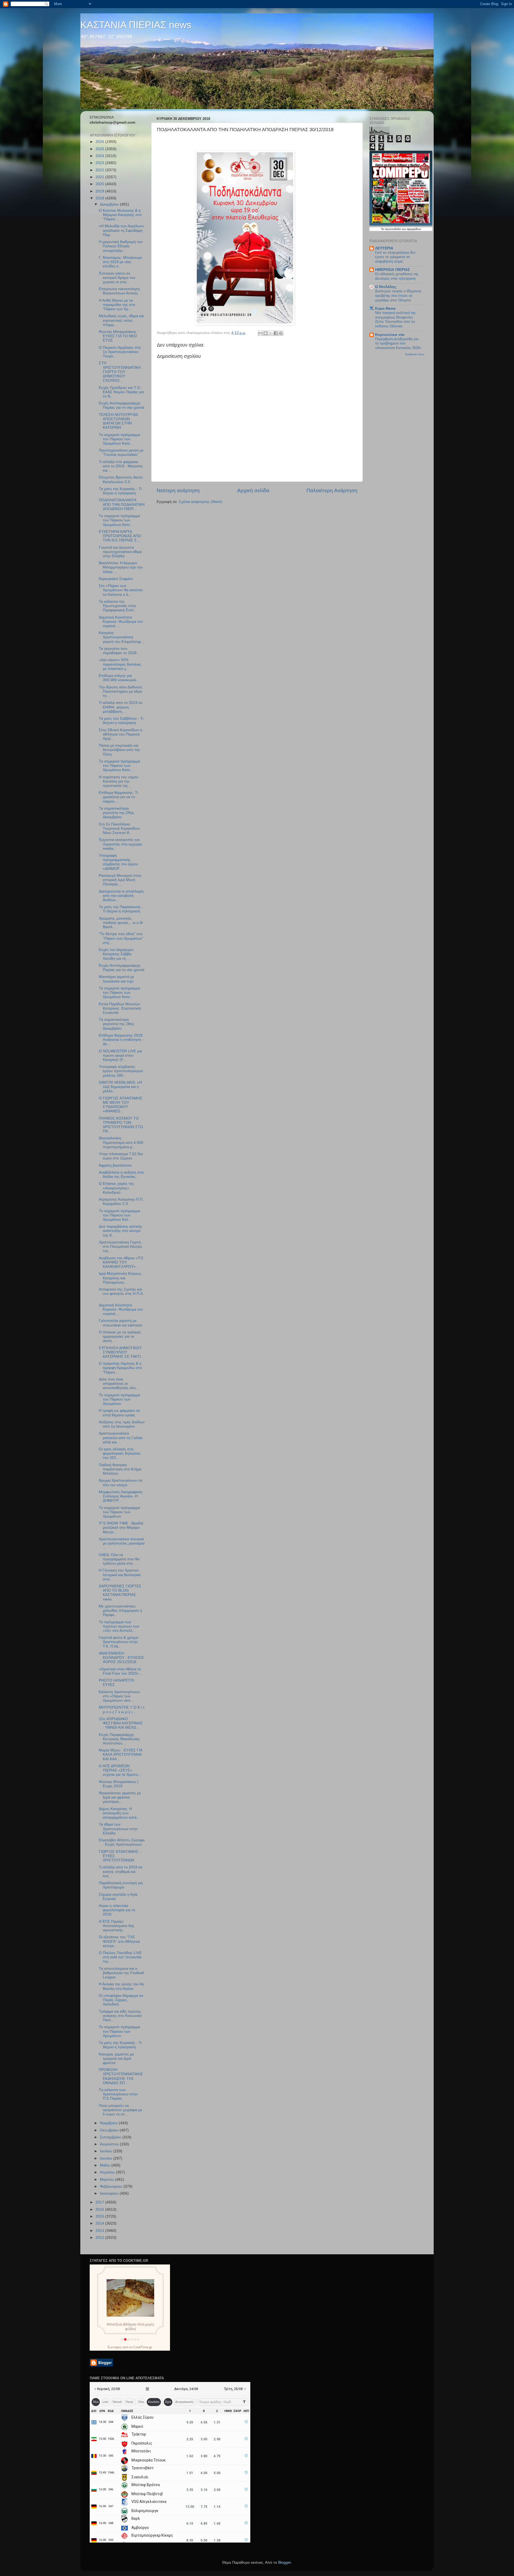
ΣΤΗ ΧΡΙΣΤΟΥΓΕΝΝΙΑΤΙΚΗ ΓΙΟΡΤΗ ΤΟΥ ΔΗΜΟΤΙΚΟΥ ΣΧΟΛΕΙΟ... (120, 372)
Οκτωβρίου (110, 2130)
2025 (100, 149)
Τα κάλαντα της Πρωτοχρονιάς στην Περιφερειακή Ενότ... (118, 606)
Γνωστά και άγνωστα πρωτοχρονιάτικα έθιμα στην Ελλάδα (120, 552)
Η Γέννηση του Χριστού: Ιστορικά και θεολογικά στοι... (120, 1575)
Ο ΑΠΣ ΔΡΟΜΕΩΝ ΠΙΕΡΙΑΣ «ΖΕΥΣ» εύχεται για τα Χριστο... (120, 1770)
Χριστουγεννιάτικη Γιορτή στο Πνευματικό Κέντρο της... (120, 1247)
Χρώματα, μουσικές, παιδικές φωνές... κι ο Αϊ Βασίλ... (121, 923)
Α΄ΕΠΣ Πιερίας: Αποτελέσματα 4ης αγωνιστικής (117, 1926)
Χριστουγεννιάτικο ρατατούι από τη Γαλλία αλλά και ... (121, 1438)
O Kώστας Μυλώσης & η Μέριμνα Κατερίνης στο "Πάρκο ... (120, 215)
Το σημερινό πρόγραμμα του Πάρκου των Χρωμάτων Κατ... (119, 1215)
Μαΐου (106, 2165)
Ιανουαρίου (110, 2193)
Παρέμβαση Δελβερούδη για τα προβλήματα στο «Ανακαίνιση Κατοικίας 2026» (398, 343)
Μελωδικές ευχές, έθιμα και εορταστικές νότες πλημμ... (121, 320)
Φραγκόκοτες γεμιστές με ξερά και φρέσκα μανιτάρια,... (120, 1797)
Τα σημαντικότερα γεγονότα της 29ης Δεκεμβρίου (116, 813)
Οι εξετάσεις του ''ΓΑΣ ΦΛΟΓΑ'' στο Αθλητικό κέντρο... (119, 1941)
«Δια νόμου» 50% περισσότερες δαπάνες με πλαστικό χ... (120, 664)
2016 (100, 2209)
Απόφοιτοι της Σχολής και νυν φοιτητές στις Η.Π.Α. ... (121, 1294)
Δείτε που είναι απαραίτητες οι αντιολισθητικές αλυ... (119, 1384)
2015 (100, 2216)
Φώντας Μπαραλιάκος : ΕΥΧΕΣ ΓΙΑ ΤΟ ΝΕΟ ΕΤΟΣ (119, 336)
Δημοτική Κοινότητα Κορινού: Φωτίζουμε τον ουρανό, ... (121, 622)
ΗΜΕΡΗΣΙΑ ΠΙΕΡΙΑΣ (392, 270)
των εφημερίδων (411, 229)
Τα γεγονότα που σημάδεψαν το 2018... (119, 651)
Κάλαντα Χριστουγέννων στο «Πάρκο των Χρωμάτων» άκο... (119, 1696)
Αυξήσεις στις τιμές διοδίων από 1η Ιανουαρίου (122, 1424)
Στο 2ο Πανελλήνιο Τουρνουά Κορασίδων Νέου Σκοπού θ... (119, 828)
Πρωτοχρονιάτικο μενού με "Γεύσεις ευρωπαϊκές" (121, 452)
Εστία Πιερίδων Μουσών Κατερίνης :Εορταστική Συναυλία (120, 1008)
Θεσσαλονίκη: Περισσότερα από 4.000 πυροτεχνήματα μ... (121, 1142)
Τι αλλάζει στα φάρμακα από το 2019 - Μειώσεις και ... (121, 466)
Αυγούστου (110, 2144)
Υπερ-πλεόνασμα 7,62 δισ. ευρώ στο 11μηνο (121, 1156)
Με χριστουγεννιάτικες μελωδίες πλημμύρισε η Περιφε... (120, 1611)
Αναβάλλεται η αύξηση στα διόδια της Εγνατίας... (121, 1175)
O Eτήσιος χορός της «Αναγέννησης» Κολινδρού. (116, 1188)
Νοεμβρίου (109, 2123)
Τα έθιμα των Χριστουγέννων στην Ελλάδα (118, 1829)
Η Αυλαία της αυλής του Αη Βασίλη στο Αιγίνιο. (121, 1986)
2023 (100, 163)
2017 (100, 2202)
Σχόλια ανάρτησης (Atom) (201, 502)
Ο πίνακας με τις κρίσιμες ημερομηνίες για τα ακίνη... (120, 1336)
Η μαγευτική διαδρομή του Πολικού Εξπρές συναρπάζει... (121, 246)
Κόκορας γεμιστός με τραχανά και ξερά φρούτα (116, 2059)
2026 (100, 142)
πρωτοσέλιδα (393, 229)
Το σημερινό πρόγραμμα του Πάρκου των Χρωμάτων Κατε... (119, 439)
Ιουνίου (107, 2158)
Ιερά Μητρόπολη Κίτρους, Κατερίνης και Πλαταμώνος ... (120, 1278)
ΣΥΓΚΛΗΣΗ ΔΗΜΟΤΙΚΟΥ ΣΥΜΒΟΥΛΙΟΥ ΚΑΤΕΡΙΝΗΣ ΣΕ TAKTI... (121, 1352)
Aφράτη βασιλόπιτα (115, 1165)
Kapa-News (385, 308)
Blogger (285, 2562)
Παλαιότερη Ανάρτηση (332, 490)
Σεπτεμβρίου (111, 2137)
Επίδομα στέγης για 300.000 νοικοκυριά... (119, 678)
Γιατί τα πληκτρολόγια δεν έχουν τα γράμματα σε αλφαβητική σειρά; (395, 257)
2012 (100, 2238)
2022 (100, 170)
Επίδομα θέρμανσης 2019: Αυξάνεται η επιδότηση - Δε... (121, 1040)
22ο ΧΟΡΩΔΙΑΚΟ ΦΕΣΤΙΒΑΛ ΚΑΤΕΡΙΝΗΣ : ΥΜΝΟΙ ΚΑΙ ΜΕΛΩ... (121, 1723)
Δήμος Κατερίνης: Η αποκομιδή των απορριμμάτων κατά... (119, 1813)
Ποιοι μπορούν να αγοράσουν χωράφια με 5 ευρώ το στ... (120, 2110)
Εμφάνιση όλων (415, 354)
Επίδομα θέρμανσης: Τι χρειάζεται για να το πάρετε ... (118, 797)
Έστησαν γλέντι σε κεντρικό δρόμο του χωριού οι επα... (117, 278)
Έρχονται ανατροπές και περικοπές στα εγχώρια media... (120, 844)
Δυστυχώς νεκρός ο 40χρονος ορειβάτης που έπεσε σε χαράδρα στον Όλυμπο (398, 295)
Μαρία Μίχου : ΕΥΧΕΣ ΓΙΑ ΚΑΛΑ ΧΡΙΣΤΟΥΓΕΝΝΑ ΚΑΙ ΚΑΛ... (120, 1754)
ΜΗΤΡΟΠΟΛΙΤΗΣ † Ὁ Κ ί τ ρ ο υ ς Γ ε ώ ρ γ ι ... (122, 1710)
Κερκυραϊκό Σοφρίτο (116, 579)
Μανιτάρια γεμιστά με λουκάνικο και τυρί (116, 979)
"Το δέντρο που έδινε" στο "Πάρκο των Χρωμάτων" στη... (121, 938)
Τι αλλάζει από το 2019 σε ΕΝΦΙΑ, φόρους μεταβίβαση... (121, 707)
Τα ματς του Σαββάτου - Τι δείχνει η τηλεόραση (121, 721)
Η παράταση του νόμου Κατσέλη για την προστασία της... (119, 781)
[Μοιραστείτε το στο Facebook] (276, 333)
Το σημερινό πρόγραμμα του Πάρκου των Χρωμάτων (119, 1399)
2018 (100, 198)
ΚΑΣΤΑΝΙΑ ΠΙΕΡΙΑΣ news (136, 25)
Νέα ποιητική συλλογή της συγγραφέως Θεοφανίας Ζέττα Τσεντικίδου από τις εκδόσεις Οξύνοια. (395, 319)
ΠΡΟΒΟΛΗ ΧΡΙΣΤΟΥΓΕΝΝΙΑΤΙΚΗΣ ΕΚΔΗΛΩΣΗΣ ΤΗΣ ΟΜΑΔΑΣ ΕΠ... (121, 2076)
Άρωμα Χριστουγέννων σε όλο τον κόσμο (121, 1483)
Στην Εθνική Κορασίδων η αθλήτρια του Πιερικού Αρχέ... (120, 734)
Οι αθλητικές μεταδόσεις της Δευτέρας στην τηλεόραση (397, 276)
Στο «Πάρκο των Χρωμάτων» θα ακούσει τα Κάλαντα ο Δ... (121, 590)
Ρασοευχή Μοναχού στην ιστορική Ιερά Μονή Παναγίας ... (120, 880)
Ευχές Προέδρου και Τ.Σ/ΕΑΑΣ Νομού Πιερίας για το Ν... (121, 392)
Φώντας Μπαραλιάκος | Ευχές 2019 (119, 1784)
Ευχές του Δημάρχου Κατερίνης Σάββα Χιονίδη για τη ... (116, 954)
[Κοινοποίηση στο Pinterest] (281, 333)
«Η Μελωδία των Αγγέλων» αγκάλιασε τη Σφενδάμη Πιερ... (122, 230)
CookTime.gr (143, 2347)
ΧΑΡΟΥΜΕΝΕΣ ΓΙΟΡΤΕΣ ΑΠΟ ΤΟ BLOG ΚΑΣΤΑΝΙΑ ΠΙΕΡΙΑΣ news (120, 1593)
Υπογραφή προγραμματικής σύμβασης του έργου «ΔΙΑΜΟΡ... (118, 862)
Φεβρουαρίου (112, 2186)
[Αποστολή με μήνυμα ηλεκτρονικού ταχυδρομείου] (260, 333)
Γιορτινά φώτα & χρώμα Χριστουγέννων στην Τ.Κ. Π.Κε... (118, 1642)
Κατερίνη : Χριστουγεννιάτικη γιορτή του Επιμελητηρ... (122, 637)
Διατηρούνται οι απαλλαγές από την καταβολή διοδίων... (121, 896)
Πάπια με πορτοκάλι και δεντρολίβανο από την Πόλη (119, 750)
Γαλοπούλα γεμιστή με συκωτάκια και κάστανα (120, 1323)
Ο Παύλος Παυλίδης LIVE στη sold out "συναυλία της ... (120, 1957)
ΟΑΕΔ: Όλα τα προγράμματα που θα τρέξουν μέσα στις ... (119, 1559)
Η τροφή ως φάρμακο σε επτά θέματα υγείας (119, 1413)
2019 (100, 191)
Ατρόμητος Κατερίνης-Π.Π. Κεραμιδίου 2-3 (121, 1202)
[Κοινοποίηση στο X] (271, 333)
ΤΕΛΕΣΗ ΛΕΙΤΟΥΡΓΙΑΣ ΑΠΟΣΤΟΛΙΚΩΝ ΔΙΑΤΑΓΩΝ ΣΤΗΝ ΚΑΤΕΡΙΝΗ (119, 421)
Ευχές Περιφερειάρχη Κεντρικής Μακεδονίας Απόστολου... (119, 1739)
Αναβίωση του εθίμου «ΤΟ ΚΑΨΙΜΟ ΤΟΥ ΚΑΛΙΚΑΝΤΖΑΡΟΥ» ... (121, 1262)
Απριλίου (108, 2172)
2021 (100, 177)
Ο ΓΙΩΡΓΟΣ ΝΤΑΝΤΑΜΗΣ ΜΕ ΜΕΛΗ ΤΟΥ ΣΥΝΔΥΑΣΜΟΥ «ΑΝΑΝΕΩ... (121, 1105)
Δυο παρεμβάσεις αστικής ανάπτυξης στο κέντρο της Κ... (120, 1231)
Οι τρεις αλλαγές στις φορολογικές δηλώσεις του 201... (120, 1453)
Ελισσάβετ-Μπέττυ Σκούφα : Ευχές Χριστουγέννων (122, 1842)
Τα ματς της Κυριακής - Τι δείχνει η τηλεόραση (120, 491)
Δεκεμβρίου (110, 204)
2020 (100, 184)
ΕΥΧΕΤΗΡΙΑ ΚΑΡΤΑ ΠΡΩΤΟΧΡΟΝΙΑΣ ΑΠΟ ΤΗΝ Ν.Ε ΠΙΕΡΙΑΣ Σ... (120, 536)
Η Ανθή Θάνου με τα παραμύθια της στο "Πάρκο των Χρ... (117, 305)
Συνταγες (115, 2347)
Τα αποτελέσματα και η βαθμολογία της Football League (121, 1973)
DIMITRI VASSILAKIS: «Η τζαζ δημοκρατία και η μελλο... (120, 1087)
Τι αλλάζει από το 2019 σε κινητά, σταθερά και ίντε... (121, 1871)
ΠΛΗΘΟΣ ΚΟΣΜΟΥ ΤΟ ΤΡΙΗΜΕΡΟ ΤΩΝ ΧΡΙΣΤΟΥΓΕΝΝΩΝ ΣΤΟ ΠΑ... (121, 1125)
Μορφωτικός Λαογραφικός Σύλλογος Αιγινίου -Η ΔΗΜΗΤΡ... (121, 1496)
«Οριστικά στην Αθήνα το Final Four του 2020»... (120, 1671)
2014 (100, 2223)
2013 (100, 2231)
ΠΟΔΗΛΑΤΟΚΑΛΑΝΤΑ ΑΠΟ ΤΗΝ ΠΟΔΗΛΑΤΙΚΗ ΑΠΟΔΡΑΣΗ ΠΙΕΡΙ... (122, 504)
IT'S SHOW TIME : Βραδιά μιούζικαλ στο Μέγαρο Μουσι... (121, 1528)
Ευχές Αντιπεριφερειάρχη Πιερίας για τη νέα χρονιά (122, 405)
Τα (383, 229)
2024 (100, 156)
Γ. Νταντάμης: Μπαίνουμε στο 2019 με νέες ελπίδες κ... (120, 262)
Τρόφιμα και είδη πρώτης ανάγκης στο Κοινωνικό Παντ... (120, 2016)
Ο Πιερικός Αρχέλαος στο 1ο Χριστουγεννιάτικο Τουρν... (120, 352)
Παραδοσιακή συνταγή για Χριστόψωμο (121, 1885)
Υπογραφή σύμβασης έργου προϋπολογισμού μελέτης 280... (121, 1071)
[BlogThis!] (266, 333)
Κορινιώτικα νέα (390, 335)
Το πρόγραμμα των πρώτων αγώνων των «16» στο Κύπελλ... (119, 1626)
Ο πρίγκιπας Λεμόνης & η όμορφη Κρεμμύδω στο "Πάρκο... (120, 1368)
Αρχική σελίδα (253, 490)
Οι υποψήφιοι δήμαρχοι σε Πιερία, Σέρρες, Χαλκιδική (121, 2000)
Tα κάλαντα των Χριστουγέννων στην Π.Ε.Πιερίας (118, 2094)
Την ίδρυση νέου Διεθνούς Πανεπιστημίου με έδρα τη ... (121, 691)
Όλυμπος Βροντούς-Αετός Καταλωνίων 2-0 (121, 479)
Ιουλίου (107, 2151)
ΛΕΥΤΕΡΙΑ (384, 248)
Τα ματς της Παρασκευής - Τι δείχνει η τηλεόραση (121, 909)
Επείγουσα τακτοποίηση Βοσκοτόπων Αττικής (119, 291)
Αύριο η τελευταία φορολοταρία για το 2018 (117, 1910)
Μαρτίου (107, 2179)
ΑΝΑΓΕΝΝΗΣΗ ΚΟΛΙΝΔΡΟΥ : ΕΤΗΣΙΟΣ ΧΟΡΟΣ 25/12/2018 (121, 1658)
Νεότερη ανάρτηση (178, 490)
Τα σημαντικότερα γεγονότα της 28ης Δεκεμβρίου (116, 1024)
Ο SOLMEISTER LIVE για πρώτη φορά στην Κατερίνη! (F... (120, 1055)
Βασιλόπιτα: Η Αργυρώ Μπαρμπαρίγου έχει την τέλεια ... (121, 567)
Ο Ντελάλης (386, 287)
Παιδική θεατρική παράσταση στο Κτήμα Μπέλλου (120, 1469)
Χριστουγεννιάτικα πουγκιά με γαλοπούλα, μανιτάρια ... (122, 1543)
